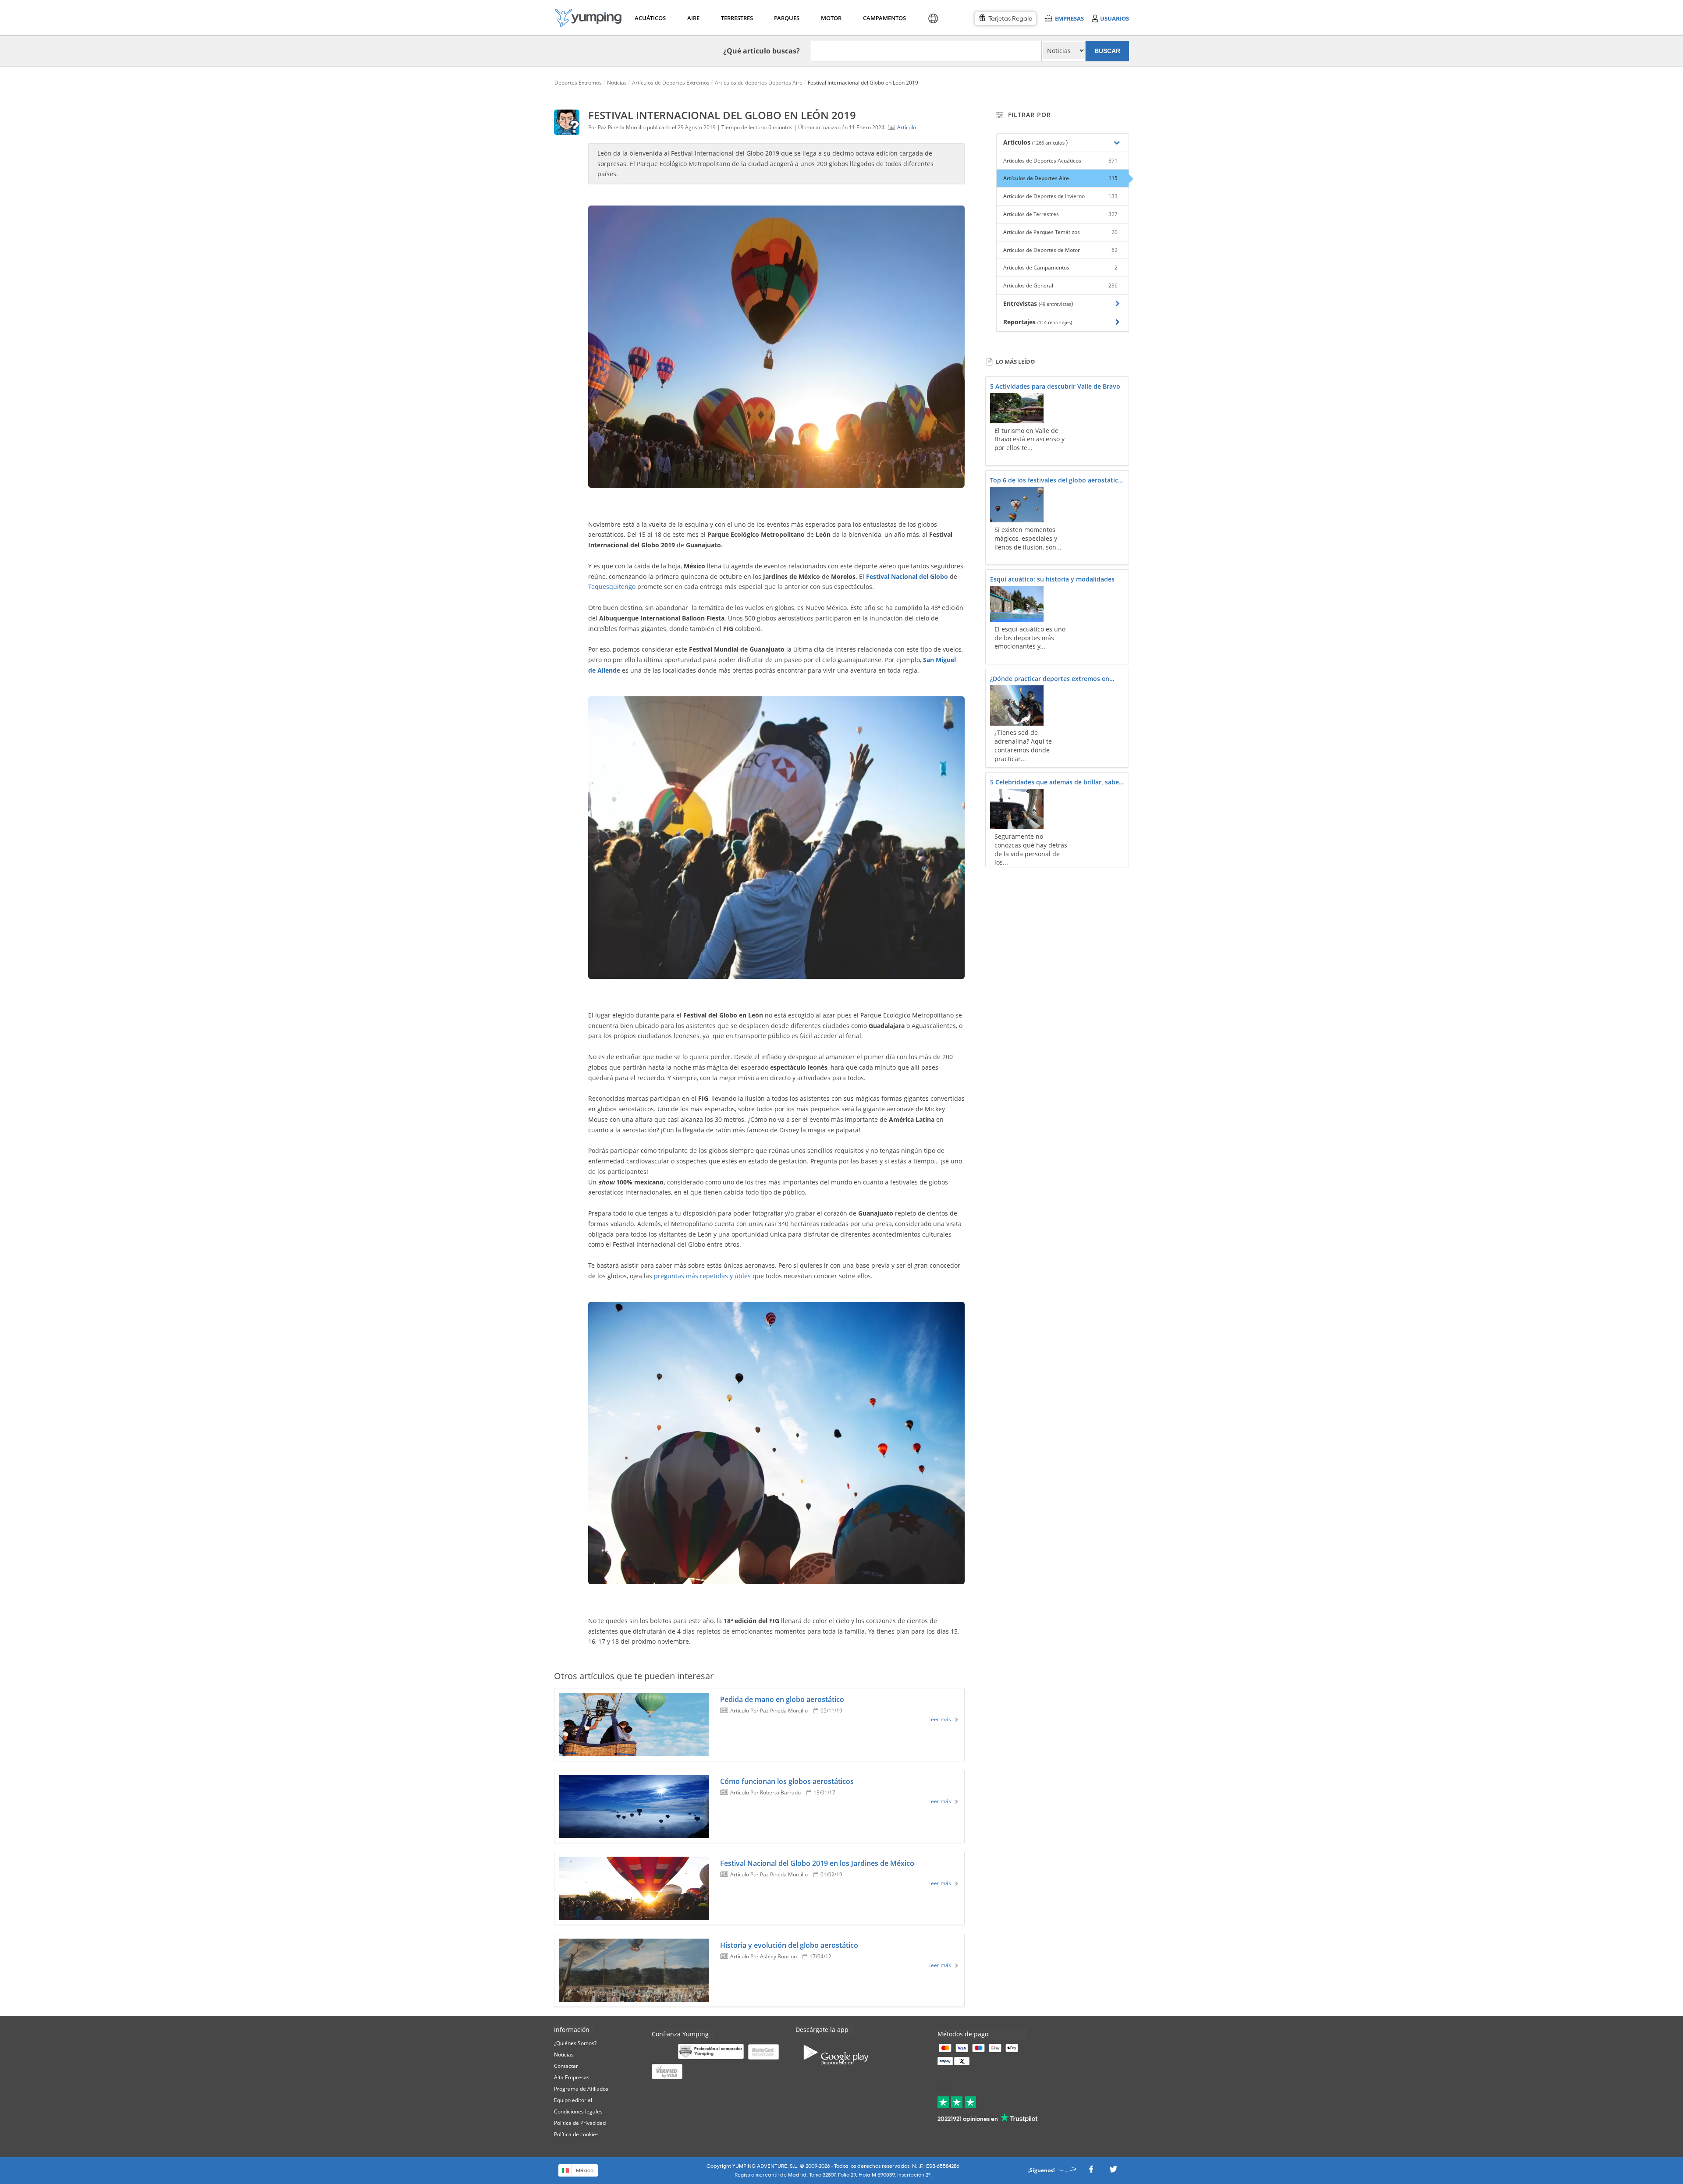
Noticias (564, 2055)
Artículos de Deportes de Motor (1060, 250)
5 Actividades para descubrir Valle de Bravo (1055, 386)
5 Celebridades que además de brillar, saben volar (1056, 783)
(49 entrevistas (1055, 304)
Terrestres (736, 18)
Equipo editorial (573, 2100)
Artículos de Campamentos (1060, 268)
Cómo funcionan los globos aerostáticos (787, 1781)
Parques (786, 18)
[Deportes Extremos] (588, 18)
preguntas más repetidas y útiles (702, 1276)
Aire (693, 18)
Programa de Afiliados (581, 2089)
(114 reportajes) (1055, 322)
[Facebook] (1091, 2172)
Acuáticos (649, 18)
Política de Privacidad (580, 2123)
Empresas (1069, 18)
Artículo (907, 127)
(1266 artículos (1049, 143)
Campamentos (883, 18)
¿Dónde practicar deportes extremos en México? (1050, 679)
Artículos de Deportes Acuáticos (1060, 161)
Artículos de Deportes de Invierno (1060, 196)
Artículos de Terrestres (1060, 214)
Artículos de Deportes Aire (1060, 178)
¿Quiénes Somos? (575, 2043)
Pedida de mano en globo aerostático (782, 1699)
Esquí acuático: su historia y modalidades (1052, 579)
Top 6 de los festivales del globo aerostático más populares (1056, 481)
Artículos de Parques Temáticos (1060, 232)
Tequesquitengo (612, 587)
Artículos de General (1060, 285)
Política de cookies (576, 2134)
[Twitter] (1113, 2172)
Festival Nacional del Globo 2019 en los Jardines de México (817, 1863)
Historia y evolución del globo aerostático (789, 1945)
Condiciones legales (578, 2111)
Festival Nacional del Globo (907, 576)
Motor (831, 18)
